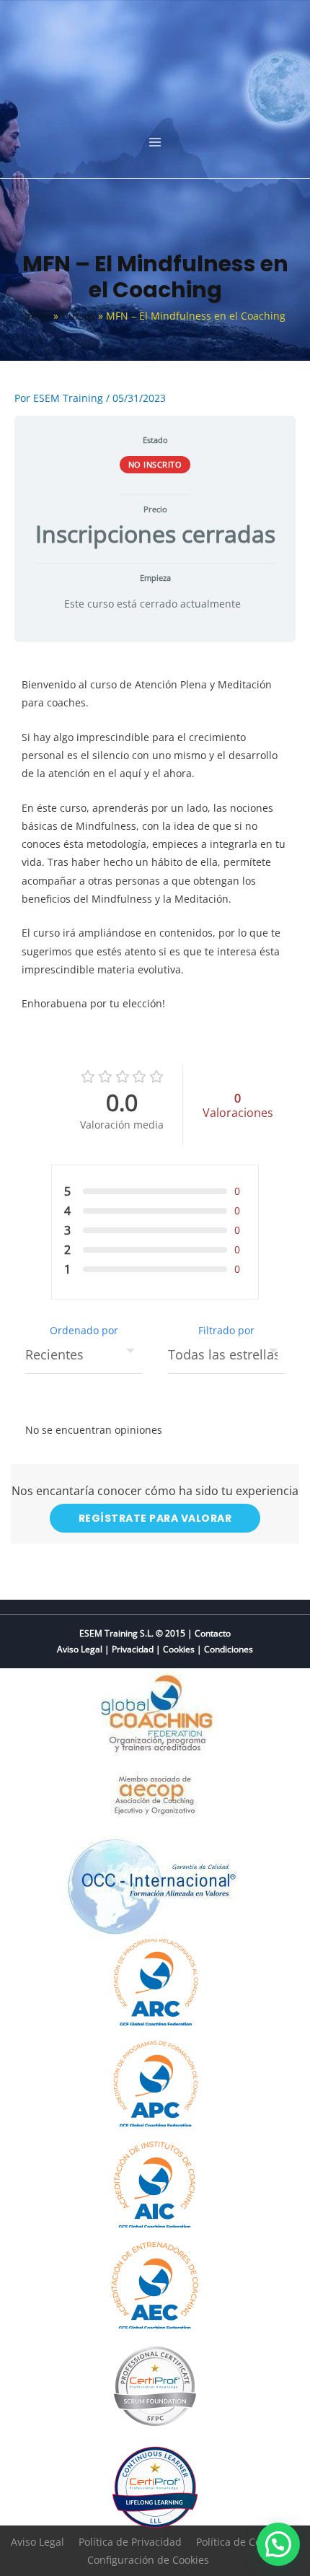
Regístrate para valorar (155, 1518)
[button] (278, 2544)
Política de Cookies (241, 2542)
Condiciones (229, 1649)
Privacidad (133, 1649)
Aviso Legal (80, 1649)
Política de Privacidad (130, 2542)
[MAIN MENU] (155, 143)
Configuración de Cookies (148, 2560)
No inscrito (155, 464)
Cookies (179, 1649)
